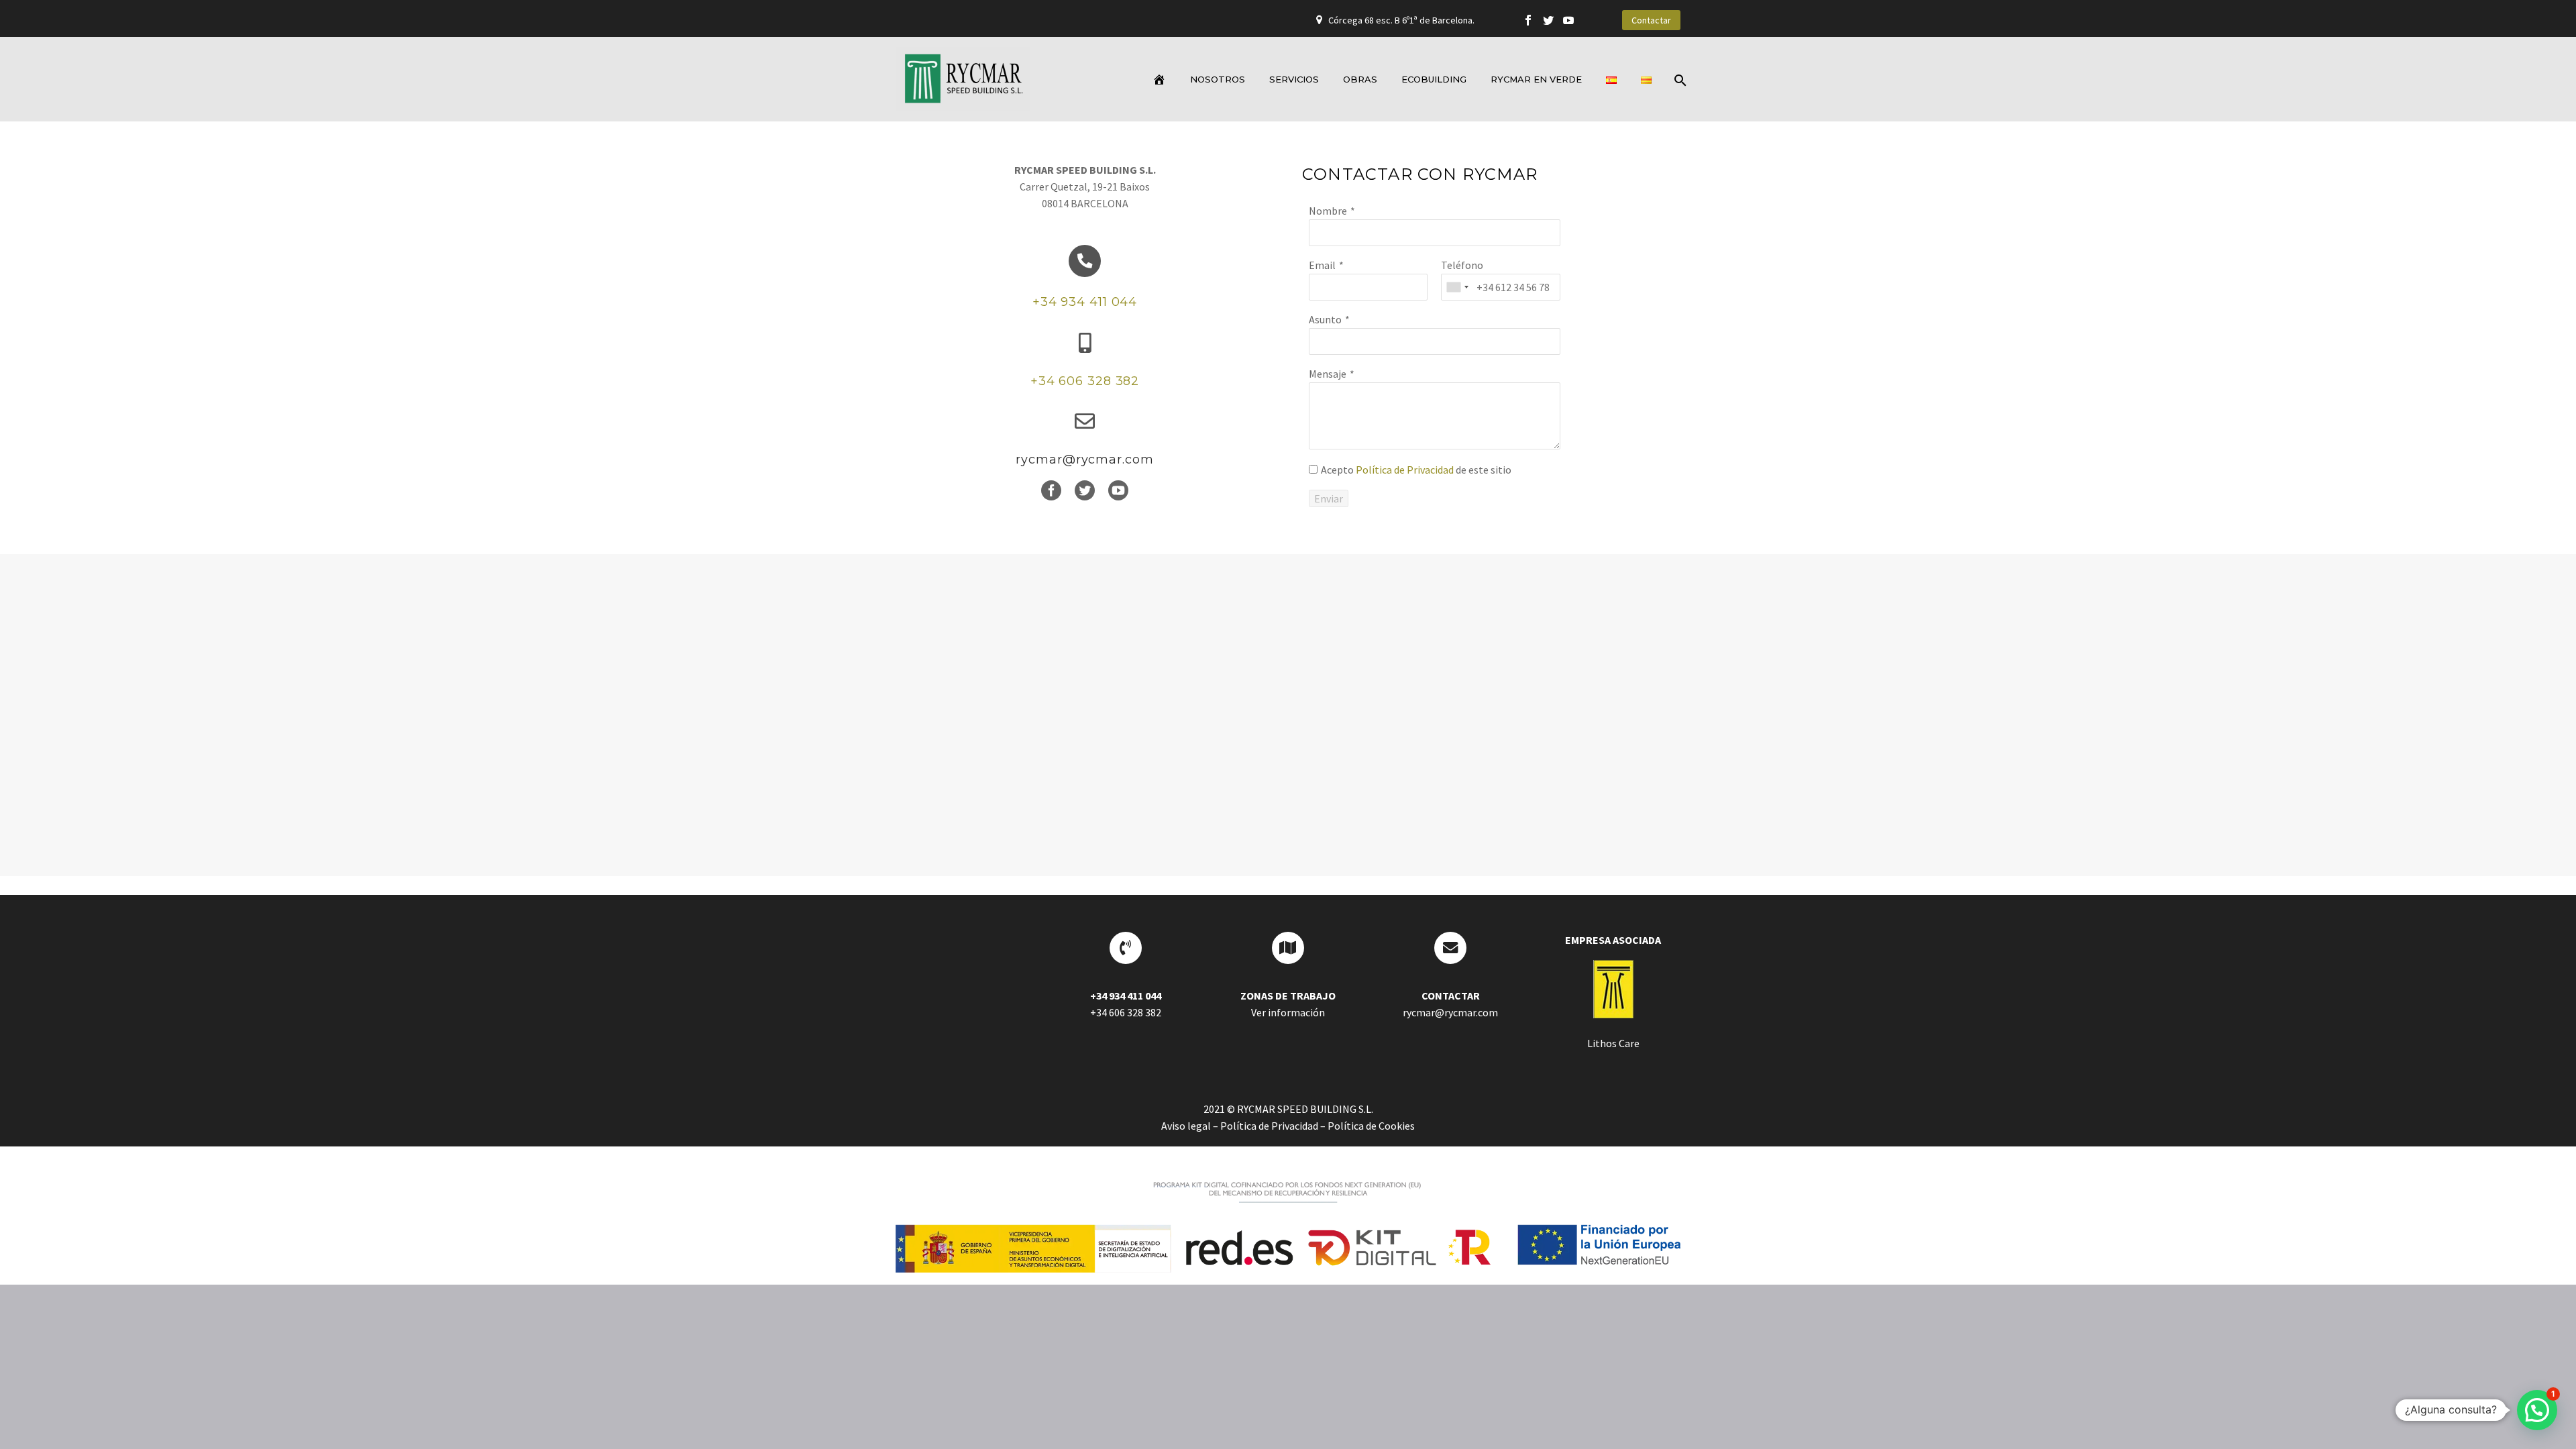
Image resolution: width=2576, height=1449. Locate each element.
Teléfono (1462, 265)
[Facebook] (1528, 20)
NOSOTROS (1218, 79)
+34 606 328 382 (1085, 381)
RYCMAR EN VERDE (1536, 79)
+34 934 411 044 (1085, 302)
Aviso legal (1186, 1126)
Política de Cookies (1371, 1126)
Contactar (1651, 20)
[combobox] (1457, 287)
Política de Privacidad (1405, 470)
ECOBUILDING (1434, 79)
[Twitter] (1548, 20)
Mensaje (1328, 374)
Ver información (1288, 1012)
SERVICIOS (1294, 79)
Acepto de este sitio (1416, 470)
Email (1322, 265)
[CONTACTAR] (1450, 948)
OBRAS (1360, 79)
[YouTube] (1568, 20)
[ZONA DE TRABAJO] (1288, 948)
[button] (2537, 1410)
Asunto (1325, 319)
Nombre (1328, 211)
